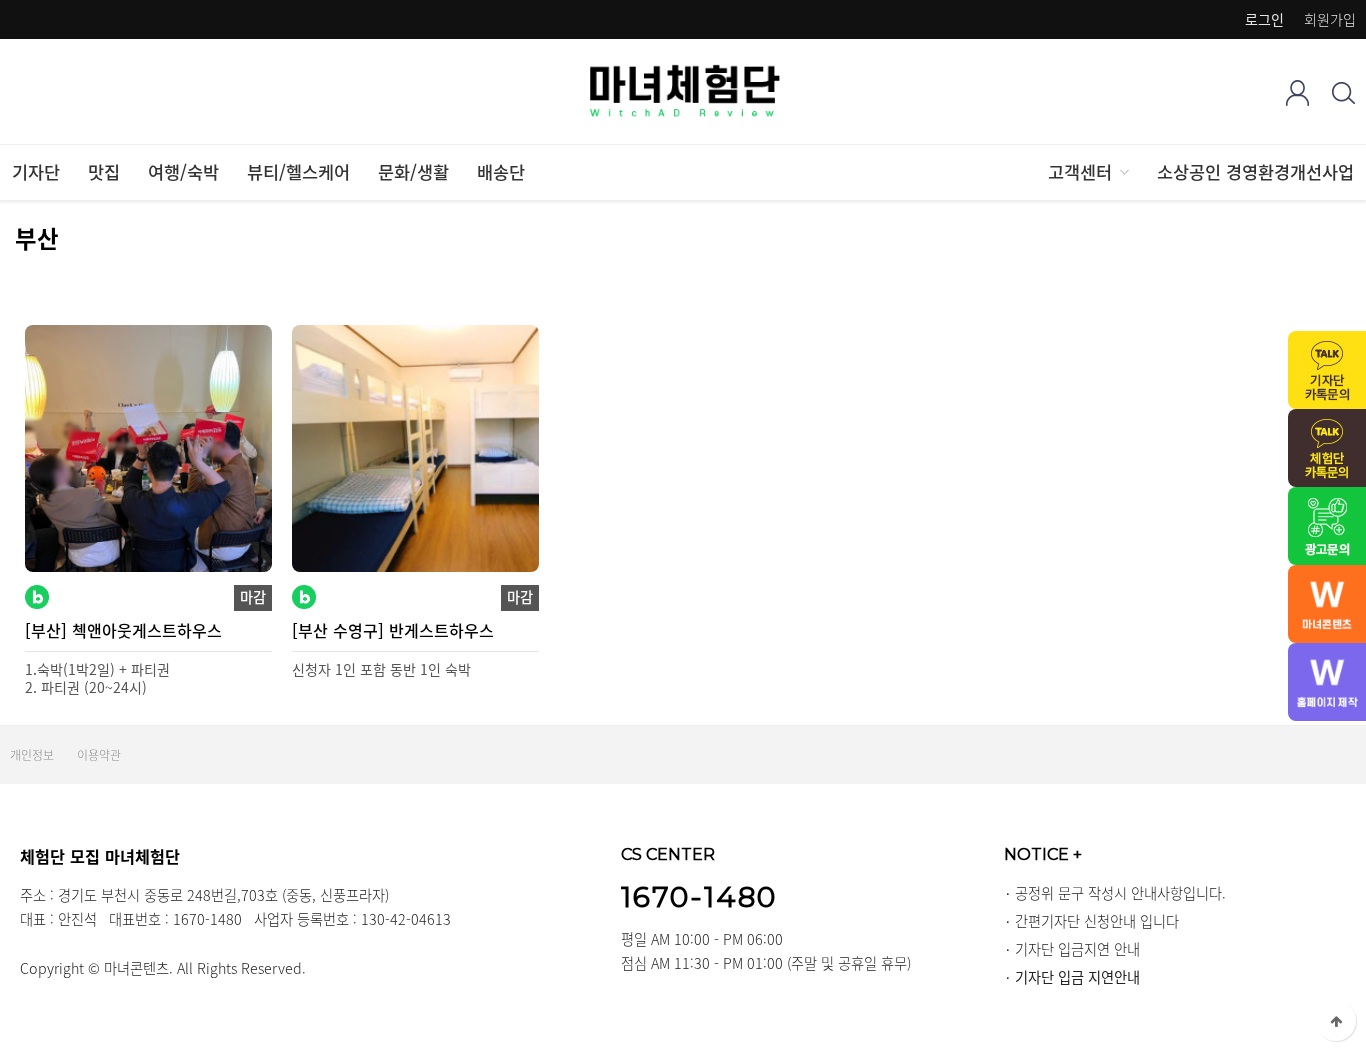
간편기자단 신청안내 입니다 (1097, 921)
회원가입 (1330, 19)
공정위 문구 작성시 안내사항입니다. (1120, 893)
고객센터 (1080, 172)
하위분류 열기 (1123, 172)
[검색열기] (1343, 92)
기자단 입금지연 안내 (1077, 949)
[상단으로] (1336, 1021)
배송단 (501, 172)
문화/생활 (413, 172)
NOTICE (1043, 854)
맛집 (104, 172)
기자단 (36, 172)
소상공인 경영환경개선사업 (1255, 172)
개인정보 (32, 755)
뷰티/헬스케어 (298, 172)
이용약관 (99, 755)
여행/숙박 (183, 172)
